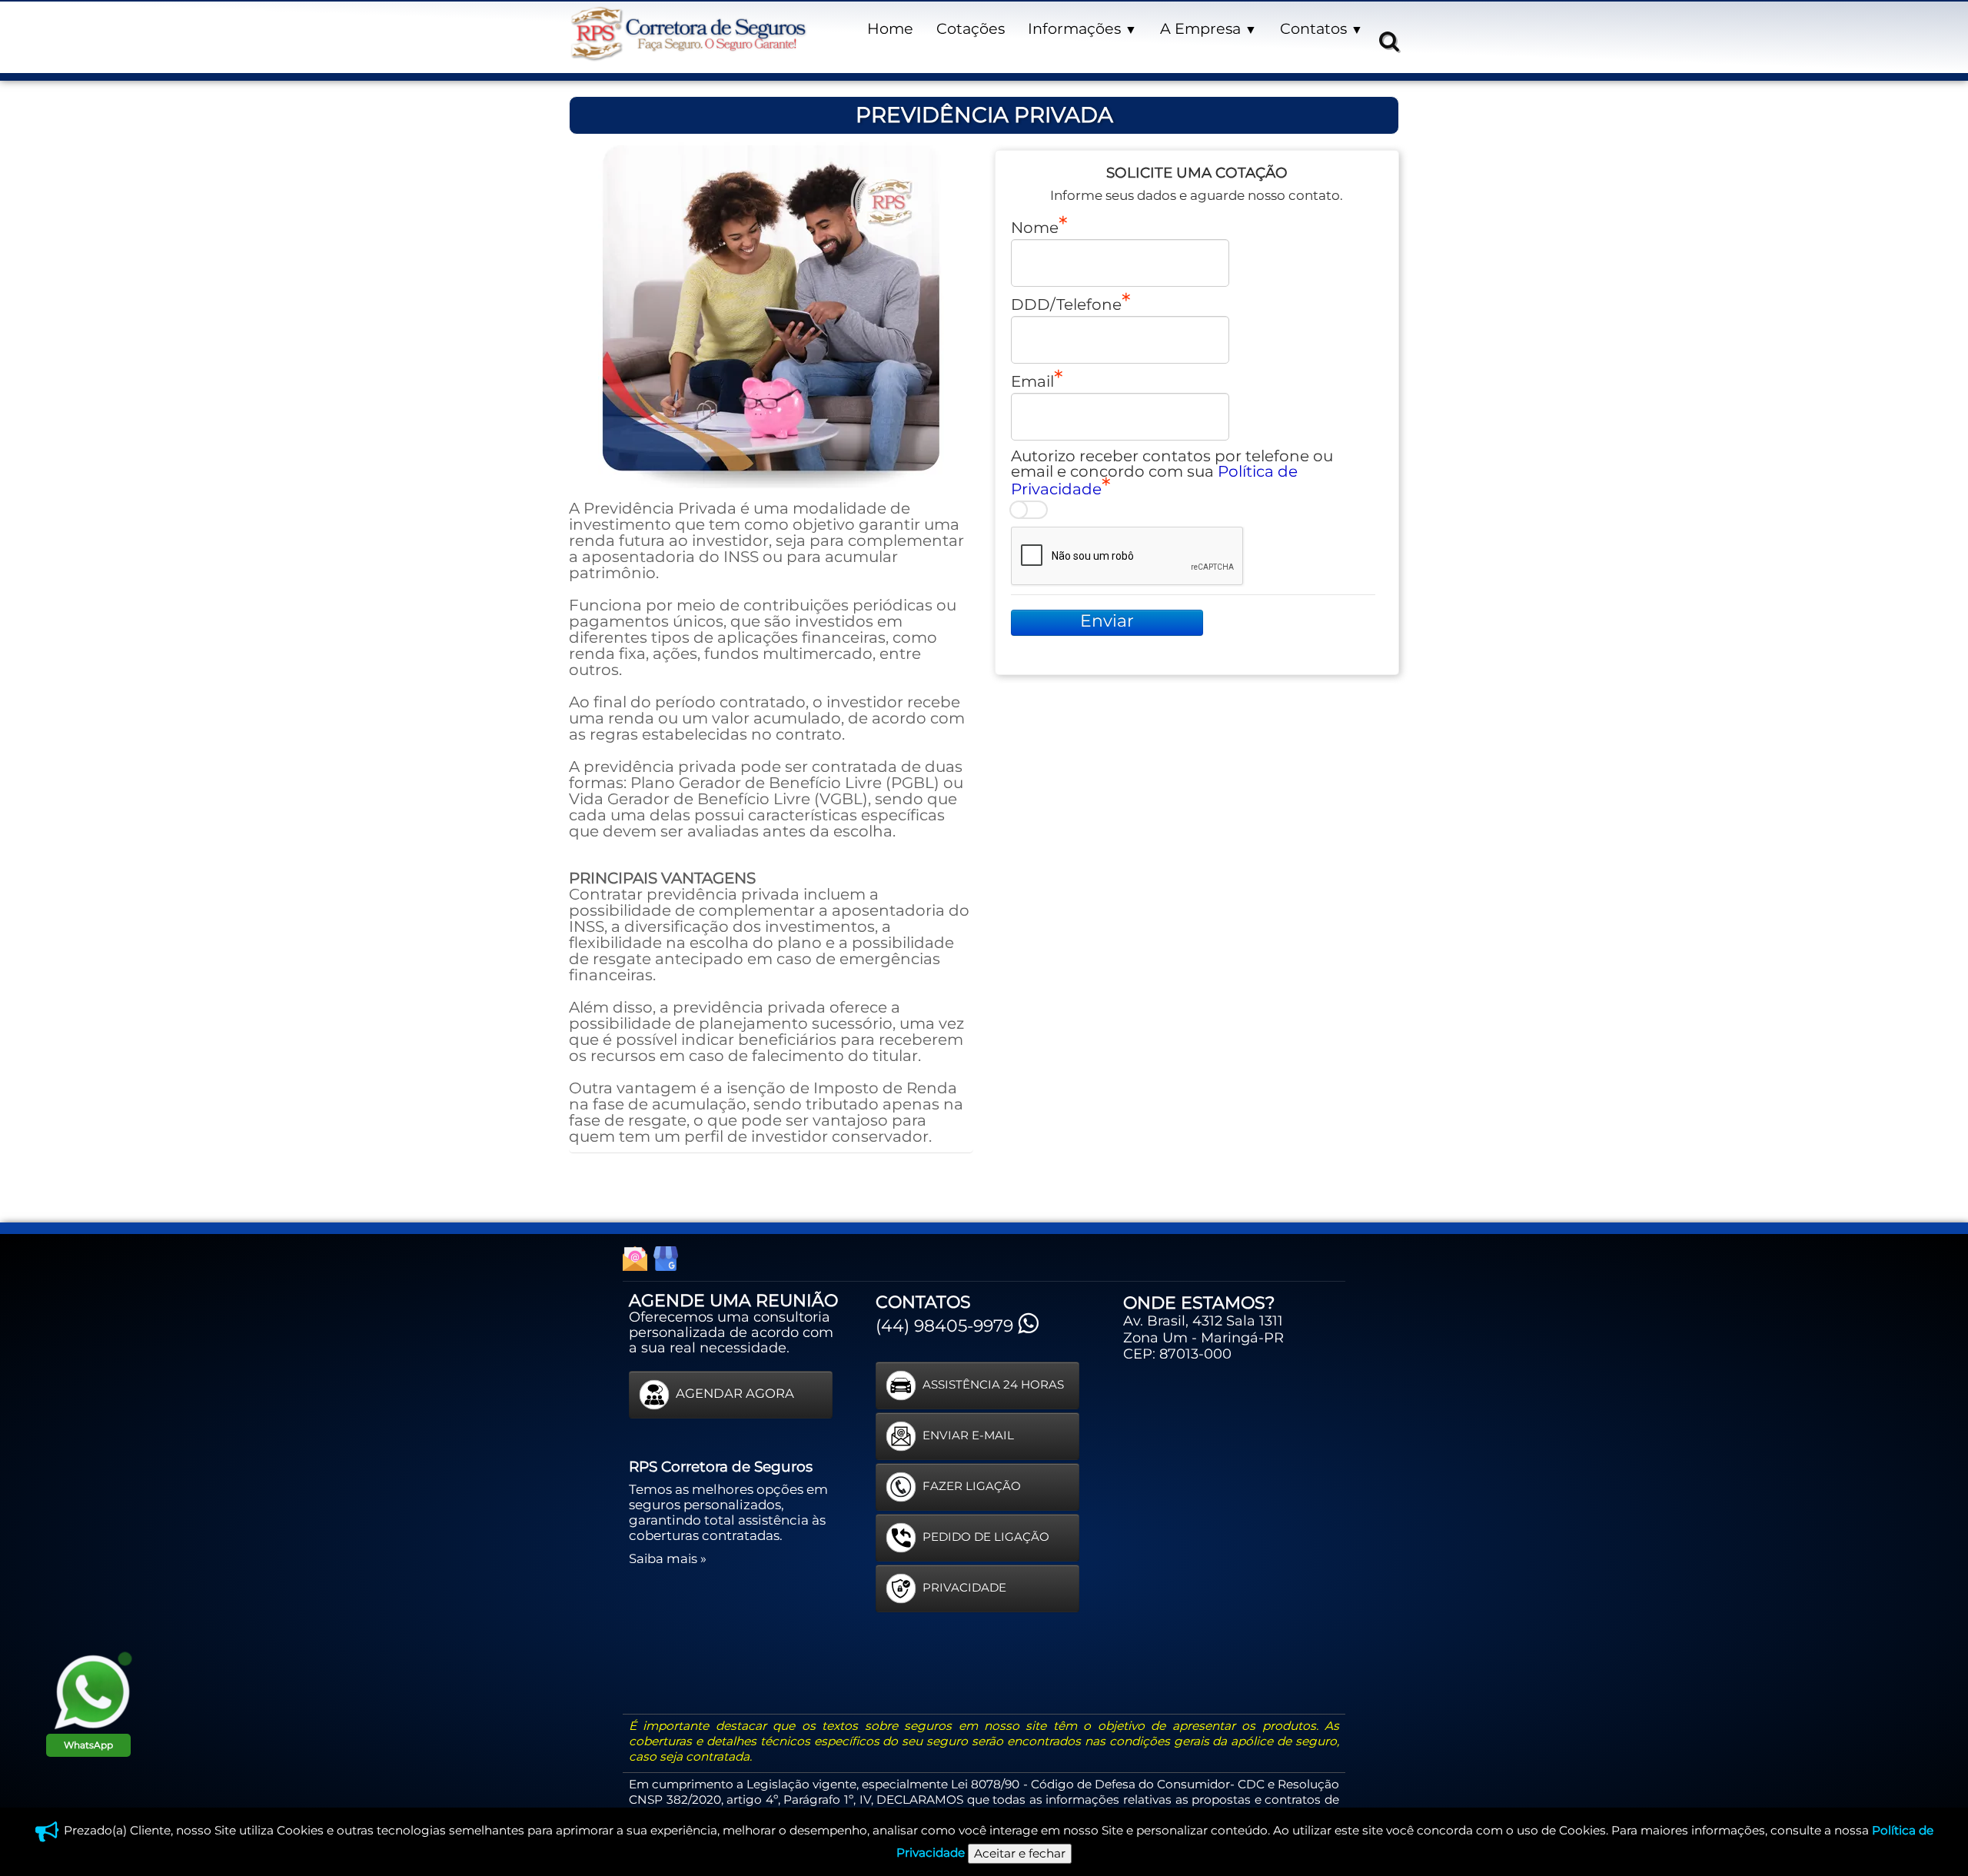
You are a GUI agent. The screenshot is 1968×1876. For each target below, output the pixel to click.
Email (1032, 381)
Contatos (1321, 28)
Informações (1082, 28)
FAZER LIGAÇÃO (972, 1486)
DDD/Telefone (1066, 304)
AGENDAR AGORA (735, 1393)
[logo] (688, 34)
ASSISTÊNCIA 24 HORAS (993, 1384)
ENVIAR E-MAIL (968, 1435)
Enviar (1107, 621)
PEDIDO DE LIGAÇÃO (986, 1537)
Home (890, 28)
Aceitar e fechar (1020, 1853)
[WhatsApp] (92, 1691)
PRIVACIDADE (964, 1587)
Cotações (971, 28)
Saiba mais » (668, 1558)
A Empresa (1208, 28)
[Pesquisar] (1387, 40)
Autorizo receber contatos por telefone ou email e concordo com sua (1172, 472)
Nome (1035, 227)
